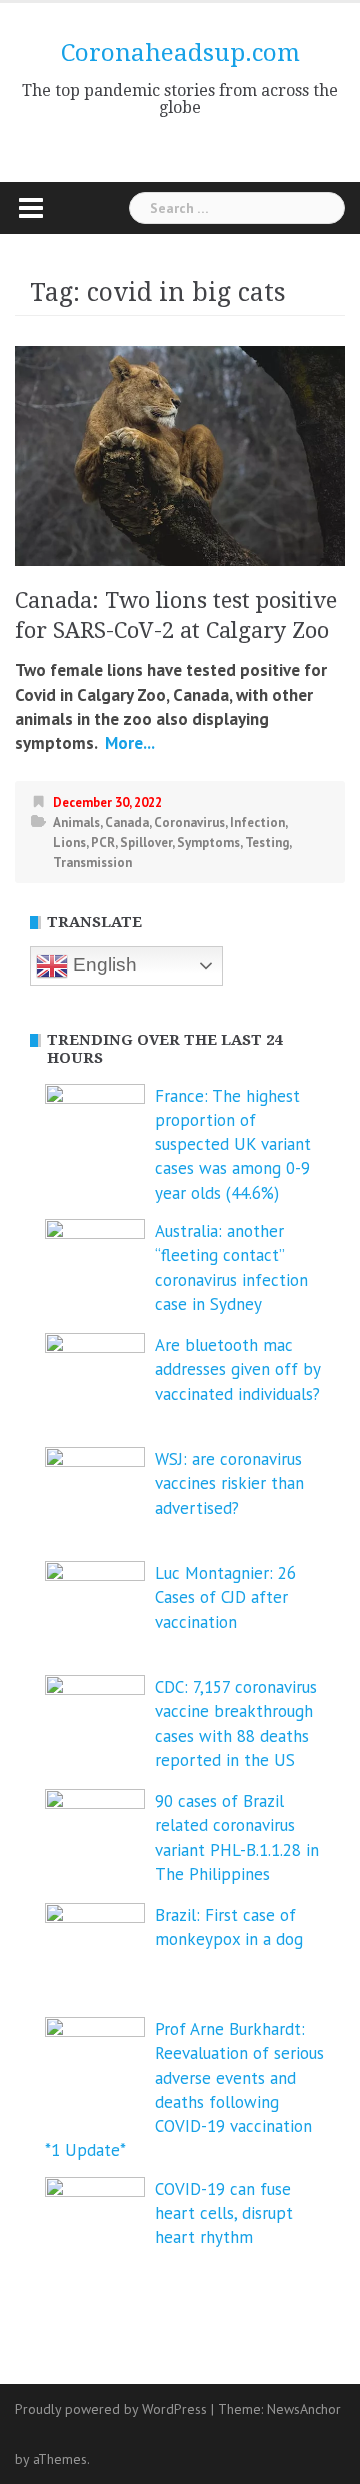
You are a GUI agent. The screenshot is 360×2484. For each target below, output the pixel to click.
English (102, 964)
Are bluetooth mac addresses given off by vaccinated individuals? (237, 1369)
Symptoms (208, 842)
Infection (257, 822)
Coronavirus (189, 822)
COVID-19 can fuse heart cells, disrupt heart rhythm (224, 2213)
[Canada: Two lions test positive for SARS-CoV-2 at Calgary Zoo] (180, 455)
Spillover (146, 842)
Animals (76, 822)
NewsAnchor (304, 2409)
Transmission (92, 862)
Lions (69, 842)
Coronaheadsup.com (180, 53)
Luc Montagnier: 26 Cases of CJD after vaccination (225, 1597)
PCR (103, 842)
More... (128, 743)
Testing (267, 842)
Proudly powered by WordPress (111, 2409)
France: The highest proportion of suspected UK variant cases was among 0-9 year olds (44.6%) (233, 1144)
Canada (127, 822)
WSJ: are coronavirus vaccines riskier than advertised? (229, 1483)
